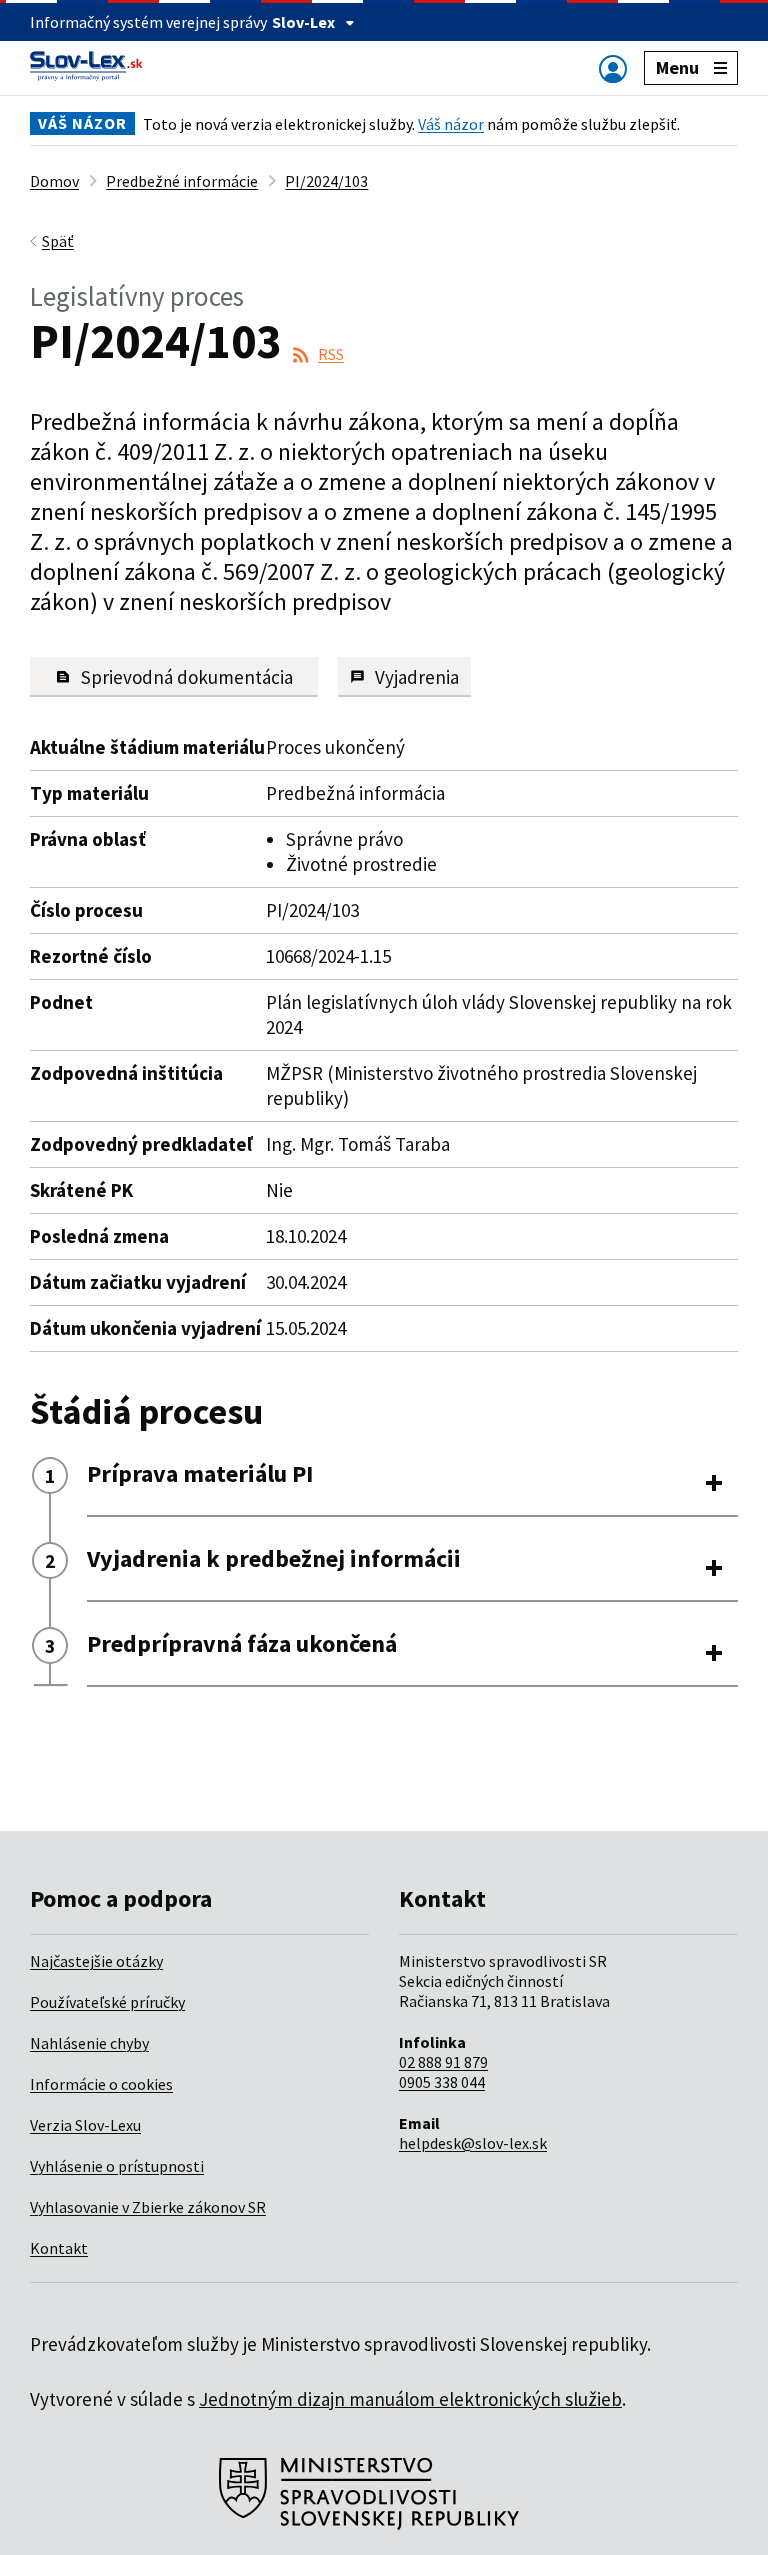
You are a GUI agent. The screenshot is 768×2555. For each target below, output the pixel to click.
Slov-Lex (303, 22)
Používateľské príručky (107, 2002)
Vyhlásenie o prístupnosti (117, 2166)
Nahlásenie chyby (89, 2043)
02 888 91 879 (443, 2062)
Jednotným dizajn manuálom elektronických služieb (410, 2399)
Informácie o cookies (101, 2084)
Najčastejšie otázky (96, 1961)
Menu (677, 67)
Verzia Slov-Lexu (85, 2125)
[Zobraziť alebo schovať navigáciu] (613, 68)
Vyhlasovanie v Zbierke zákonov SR (148, 2207)
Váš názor (451, 124)
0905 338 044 (442, 2082)
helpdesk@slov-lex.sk (473, 2143)
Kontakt (59, 2248)
